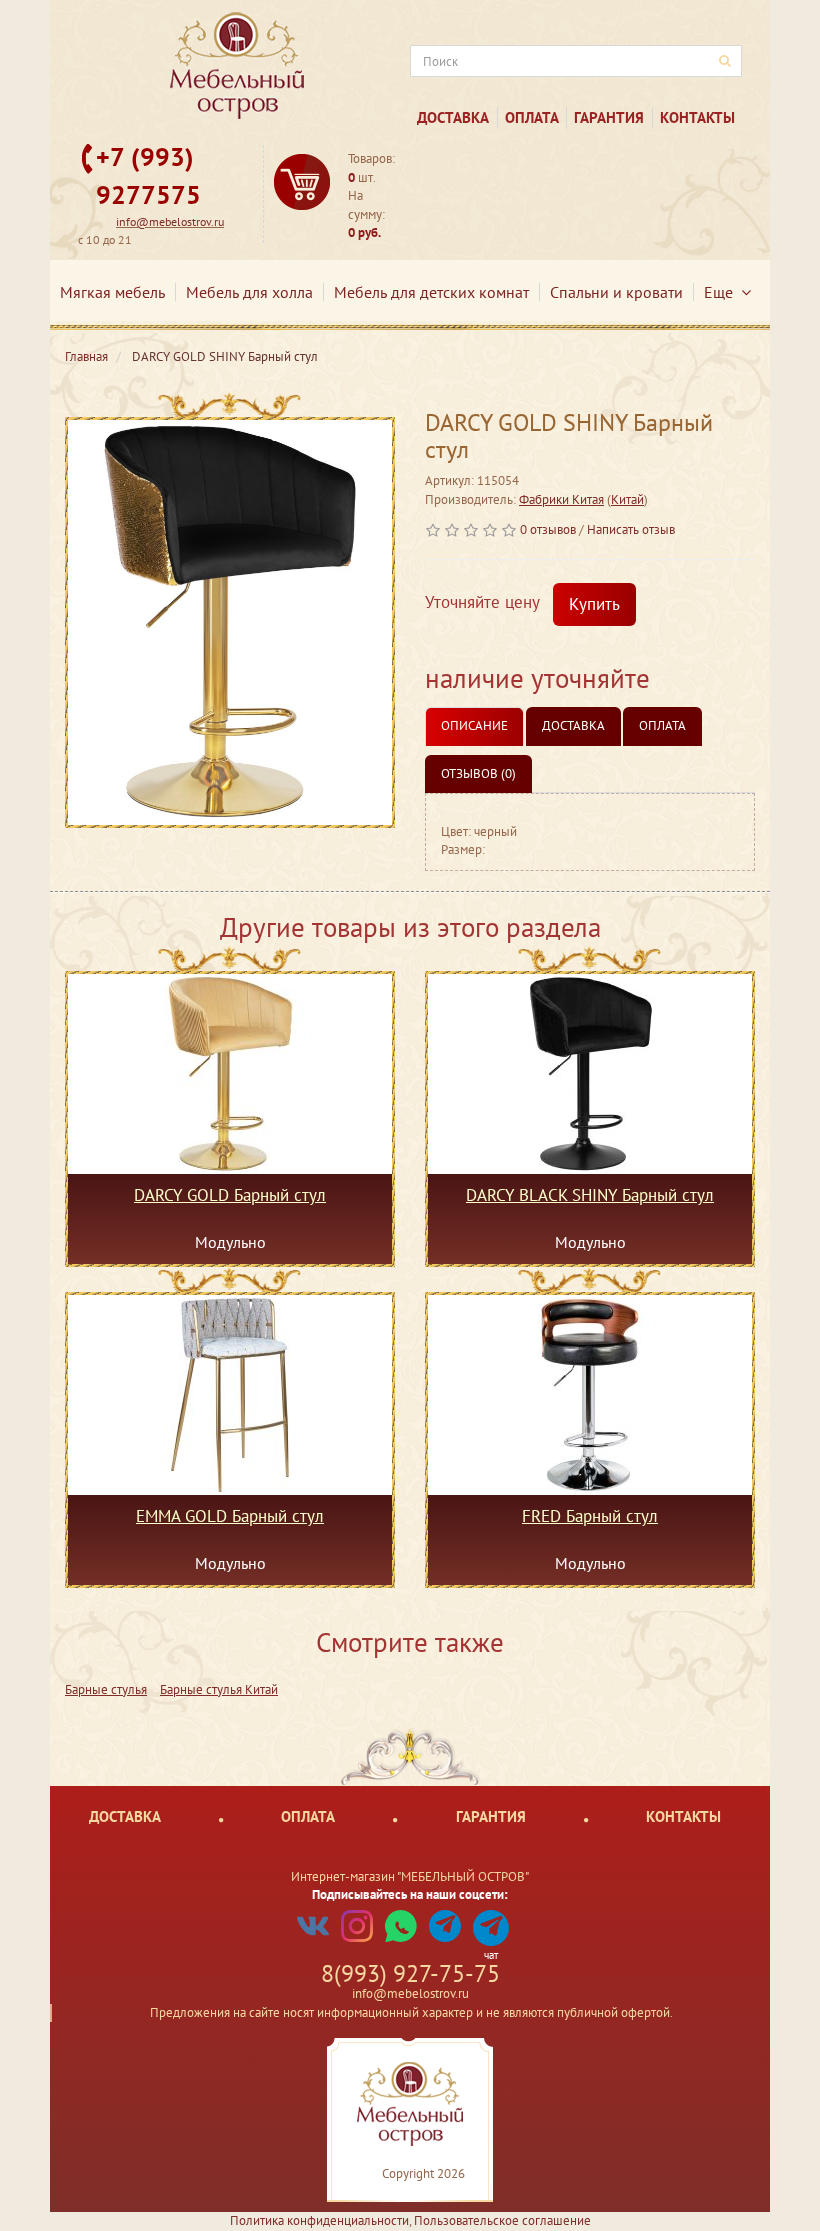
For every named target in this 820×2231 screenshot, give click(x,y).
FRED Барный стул (590, 1517)
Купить (594, 604)
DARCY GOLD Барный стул (230, 1196)
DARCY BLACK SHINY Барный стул (590, 1196)
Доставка (453, 117)
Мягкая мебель (112, 292)
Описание (474, 725)
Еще (722, 292)
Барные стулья (106, 1689)
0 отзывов (548, 529)
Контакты (697, 117)
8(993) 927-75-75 (410, 1973)
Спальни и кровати (616, 292)
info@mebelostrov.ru (170, 221)
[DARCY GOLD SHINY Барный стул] (230, 622)
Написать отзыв (631, 529)
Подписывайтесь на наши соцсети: (410, 1894)
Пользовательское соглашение (502, 2220)
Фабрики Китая (561, 499)
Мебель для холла (249, 292)
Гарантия (609, 117)
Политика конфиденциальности (319, 2220)
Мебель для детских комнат (431, 292)
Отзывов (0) (478, 773)
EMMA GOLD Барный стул (230, 1517)
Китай (627, 499)
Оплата (532, 117)
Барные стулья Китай (219, 1689)
